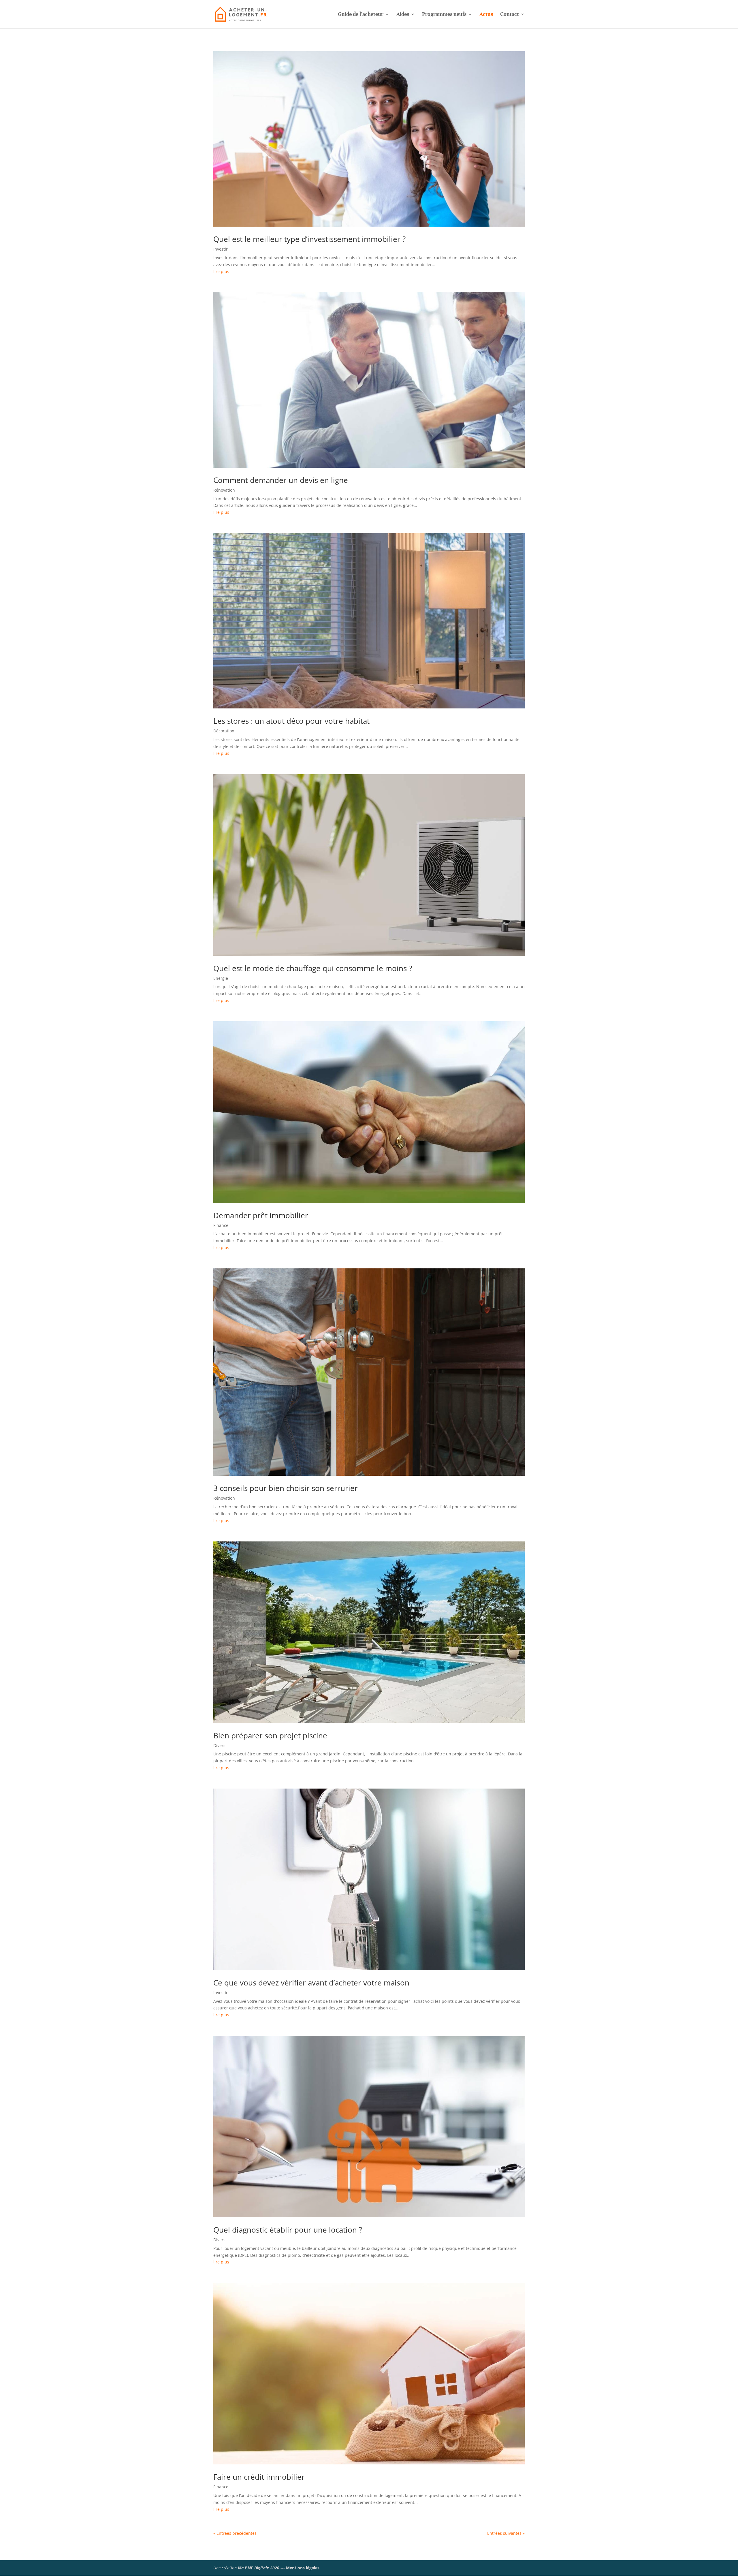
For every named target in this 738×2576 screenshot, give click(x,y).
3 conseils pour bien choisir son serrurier (286, 1488)
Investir (221, 249)
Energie (221, 978)
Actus (486, 15)
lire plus (221, 271)
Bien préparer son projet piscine (270, 1735)
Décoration (224, 731)
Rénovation (224, 490)
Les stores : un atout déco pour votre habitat (291, 721)
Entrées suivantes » (506, 2533)
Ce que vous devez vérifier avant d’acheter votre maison (311, 1983)
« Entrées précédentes (235, 2533)
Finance (221, 1225)
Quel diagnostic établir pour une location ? (288, 2230)
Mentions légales (303, 2568)
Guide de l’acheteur (361, 15)
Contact (510, 15)
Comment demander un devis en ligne (281, 480)
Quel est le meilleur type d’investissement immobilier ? (309, 239)
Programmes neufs (444, 15)
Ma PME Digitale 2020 (259, 2568)
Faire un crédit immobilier (259, 2477)
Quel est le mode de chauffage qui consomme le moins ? (313, 968)
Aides (403, 15)
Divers (219, 1745)
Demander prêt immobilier (261, 1215)
